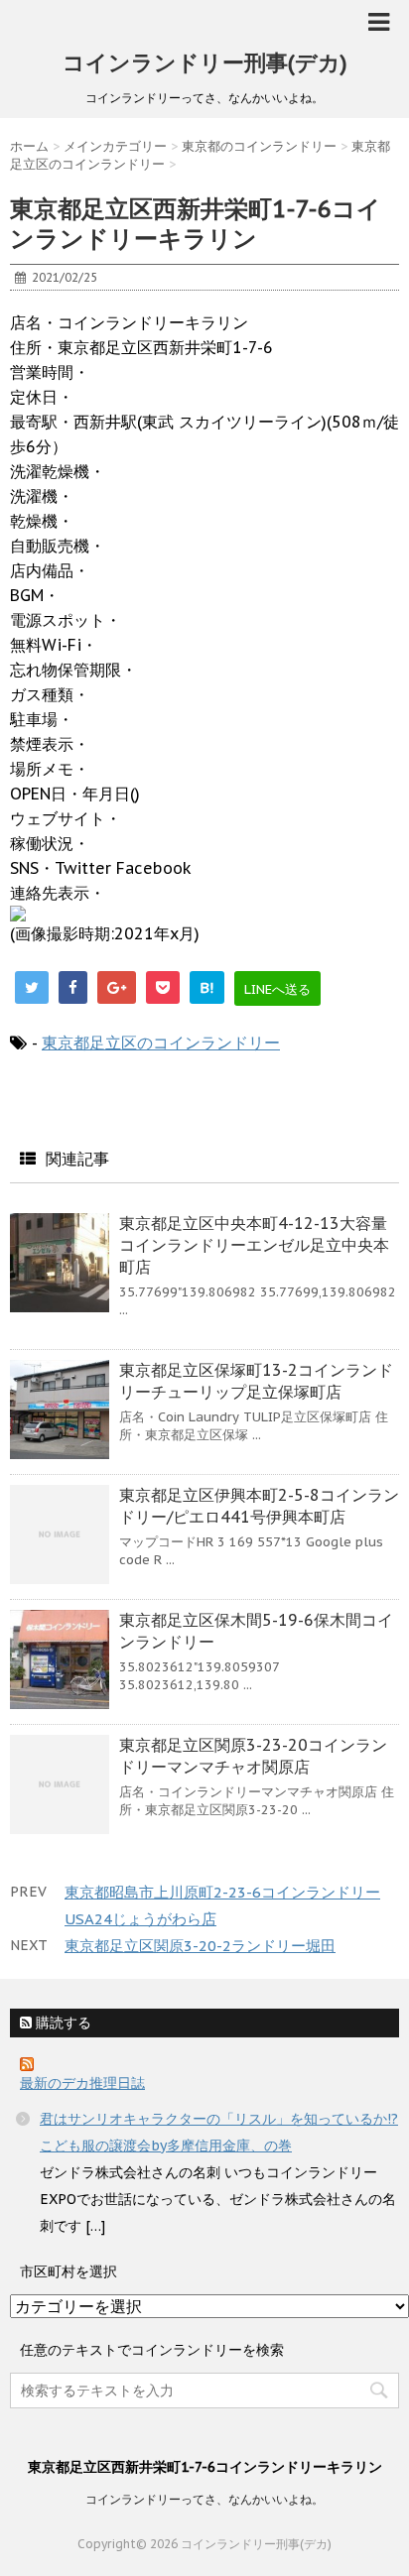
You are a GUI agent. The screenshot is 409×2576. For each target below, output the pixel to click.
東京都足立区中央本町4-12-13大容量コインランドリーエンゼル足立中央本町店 (254, 1245)
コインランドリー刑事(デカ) (205, 62)
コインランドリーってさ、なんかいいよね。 (204, 2499)
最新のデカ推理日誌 (82, 2083)
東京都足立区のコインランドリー (161, 1043)
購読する (62, 2023)
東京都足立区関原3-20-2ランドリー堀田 (200, 1946)
